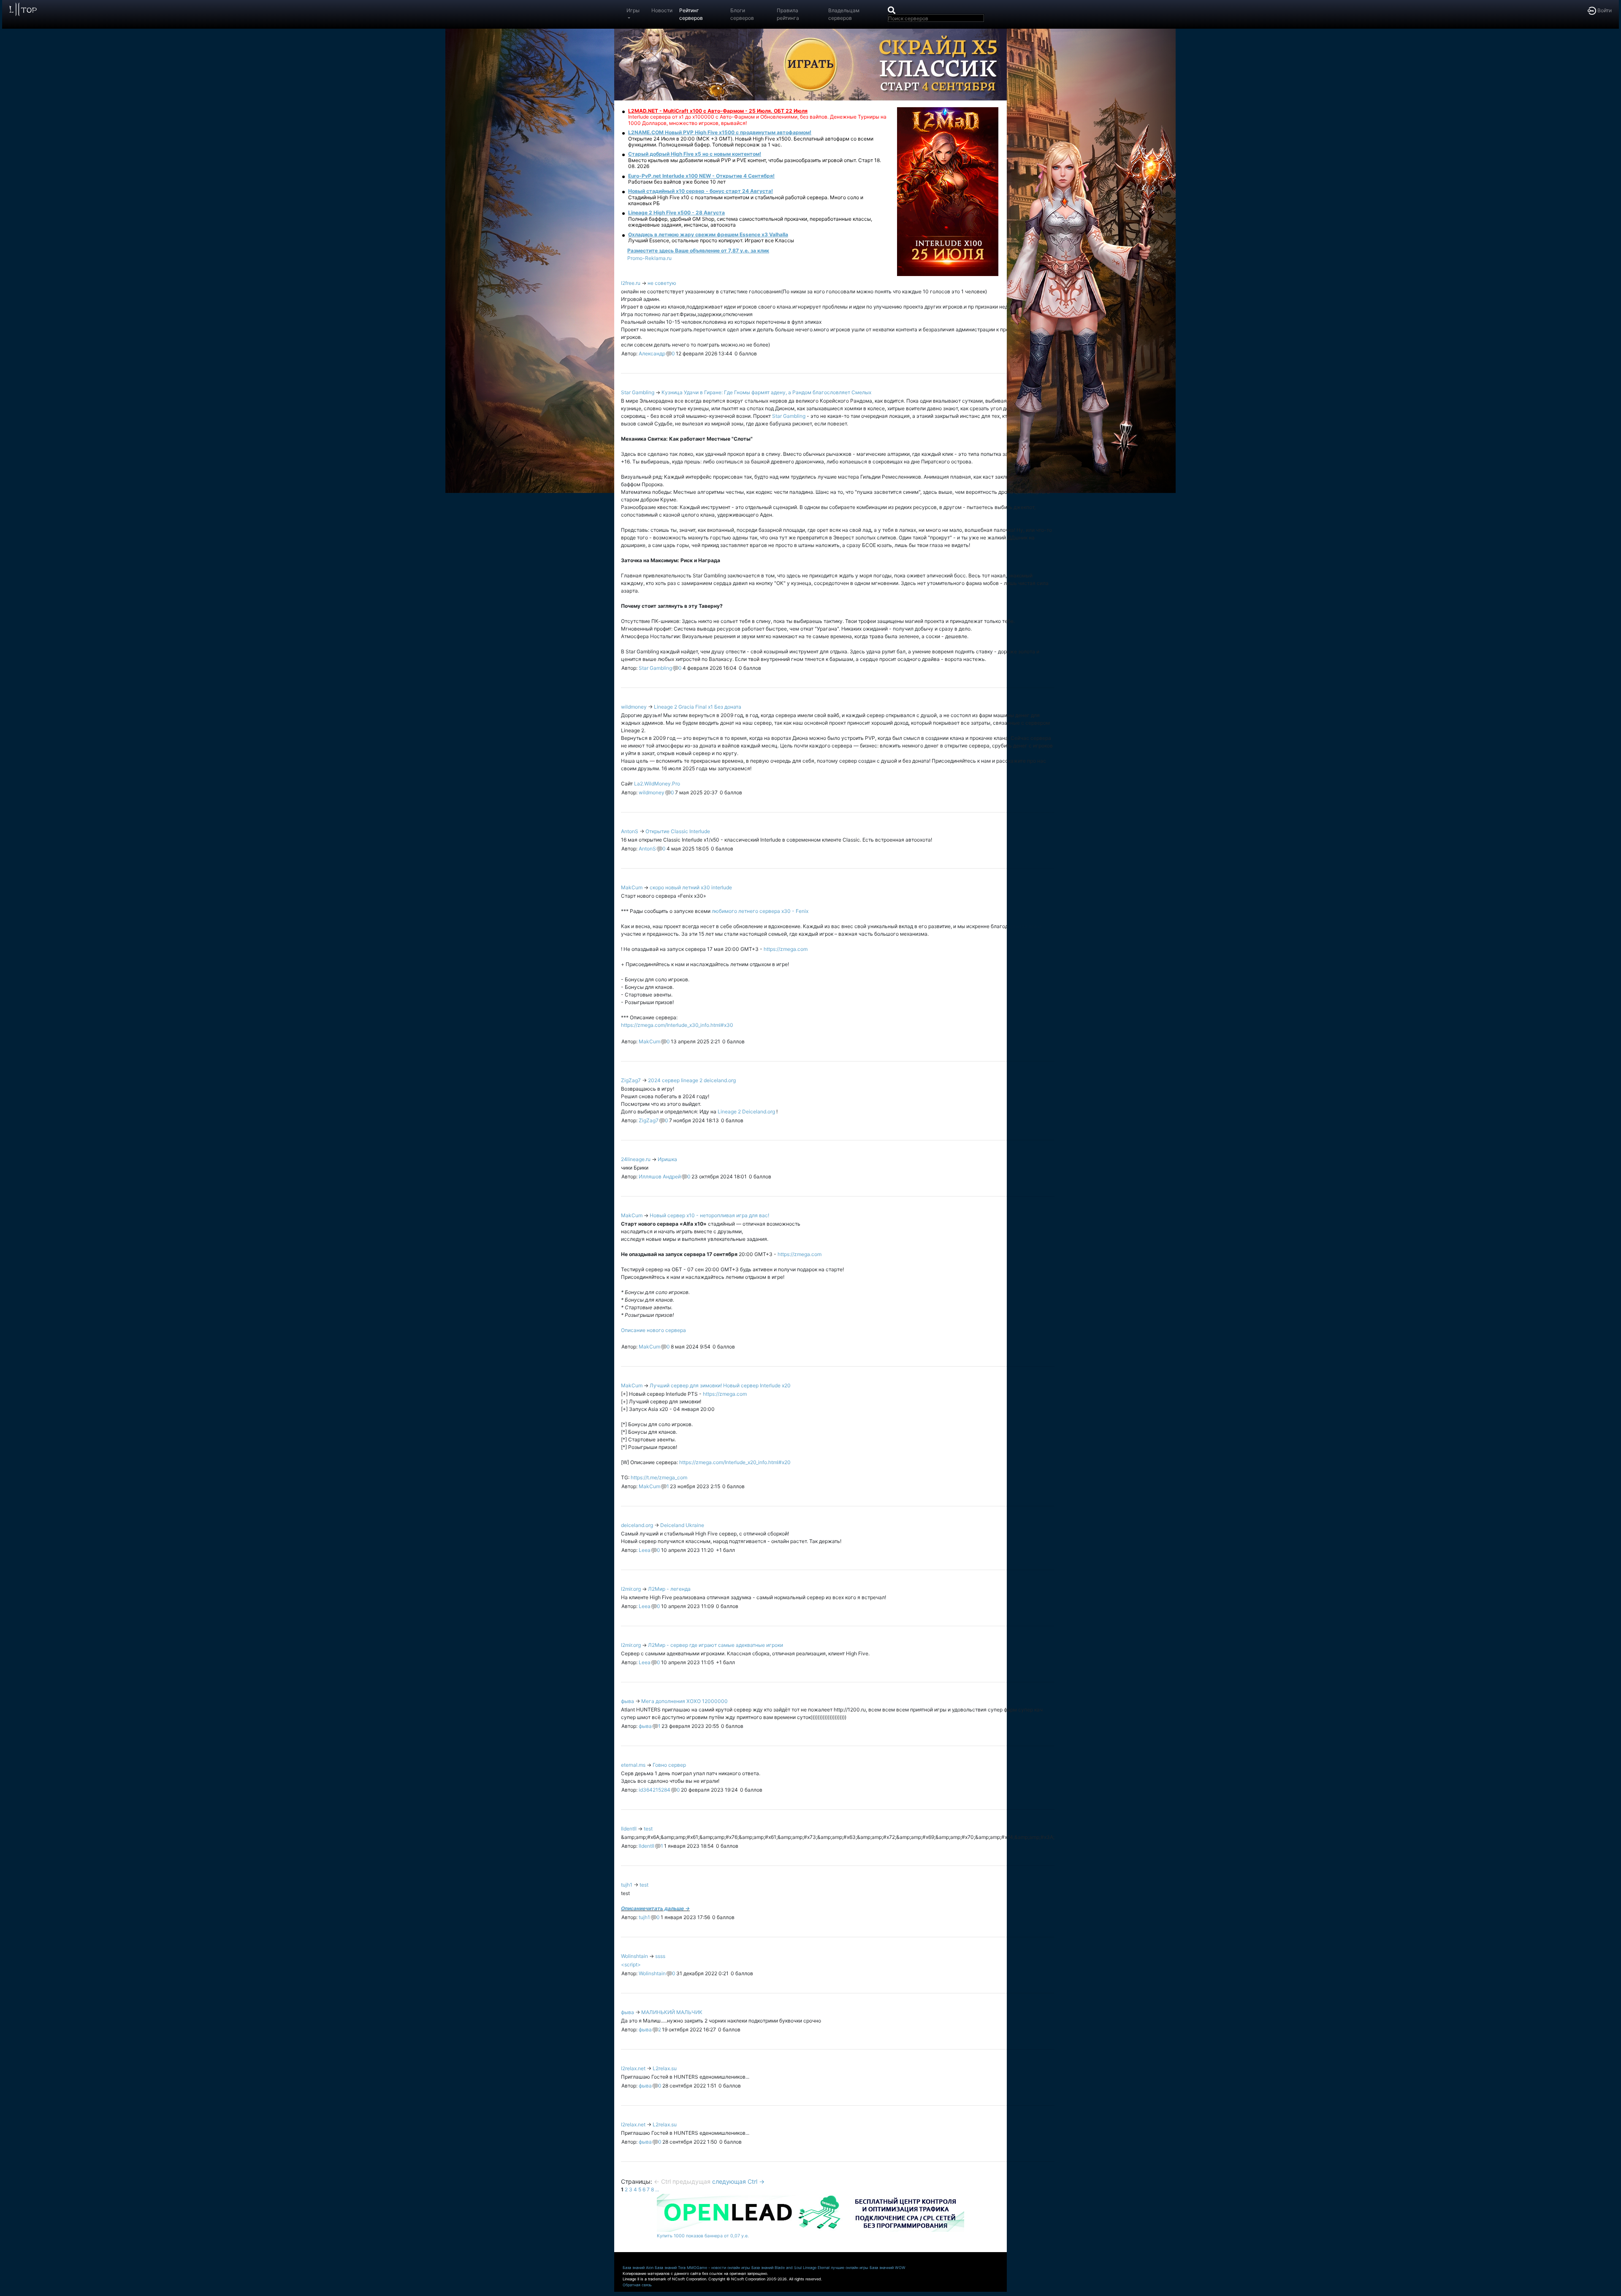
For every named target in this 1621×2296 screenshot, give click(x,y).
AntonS (630, 831)
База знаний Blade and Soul (777, 2268)
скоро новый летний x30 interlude (691, 887)
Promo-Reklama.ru (649, 258)
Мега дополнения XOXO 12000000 (684, 1701)
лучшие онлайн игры (850, 2268)
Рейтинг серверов (691, 14)
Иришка (667, 1159)
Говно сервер (669, 1765)
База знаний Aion (638, 2268)
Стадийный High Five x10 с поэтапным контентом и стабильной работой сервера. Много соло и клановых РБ (746, 200)
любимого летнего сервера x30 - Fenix (760, 911)
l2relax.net (633, 2068)
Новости (662, 10)
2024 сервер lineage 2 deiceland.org (692, 1080)
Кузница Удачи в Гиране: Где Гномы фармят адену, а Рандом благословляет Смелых (766, 392)
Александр (652, 353)
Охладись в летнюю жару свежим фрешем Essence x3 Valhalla (708, 234)
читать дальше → (668, 1908)
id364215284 (655, 1790)
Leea (645, 1550)
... (657, 2189)
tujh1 (627, 1885)
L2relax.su (665, 2068)
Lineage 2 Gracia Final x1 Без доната (698, 707)
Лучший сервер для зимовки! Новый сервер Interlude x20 (720, 1385)
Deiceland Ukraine (682, 1525)
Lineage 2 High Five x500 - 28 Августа (676, 213)
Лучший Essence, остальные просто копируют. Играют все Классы (711, 240)
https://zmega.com (786, 949)
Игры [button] (633, 10)
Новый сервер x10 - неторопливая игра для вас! (709, 1215)
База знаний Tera (670, 2268)
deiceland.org (637, 1525)
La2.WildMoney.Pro (657, 784)
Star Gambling (638, 392)
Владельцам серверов (844, 14)
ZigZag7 (631, 1080)
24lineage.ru (636, 1159)
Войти (1604, 10)
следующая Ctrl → (738, 2181)
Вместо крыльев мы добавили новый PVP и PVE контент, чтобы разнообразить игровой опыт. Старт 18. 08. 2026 (755, 163)
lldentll (629, 1829)
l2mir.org (631, 1589)
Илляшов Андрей (660, 1176)
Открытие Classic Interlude (678, 831)
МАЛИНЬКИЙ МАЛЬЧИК (672, 2012)
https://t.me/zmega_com (659, 1477)
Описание (633, 1908)
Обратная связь (637, 2285)
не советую (662, 283)
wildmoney (634, 707)
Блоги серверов (742, 14)
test (648, 1829)
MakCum (632, 887)
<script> (631, 1964)
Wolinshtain (634, 1956)
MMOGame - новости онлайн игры (718, 2268)
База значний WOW (888, 2268)
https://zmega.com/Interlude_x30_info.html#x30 (677, 1025)
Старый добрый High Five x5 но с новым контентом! (695, 154)
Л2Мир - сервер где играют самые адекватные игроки (716, 1645)
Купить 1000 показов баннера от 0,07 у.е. (703, 2236)
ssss (660, 1956)
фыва (628, 1701)
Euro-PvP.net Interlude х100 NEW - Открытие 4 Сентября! (701, 176)
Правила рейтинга (788, 14)
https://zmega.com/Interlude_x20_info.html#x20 (735, 1462)
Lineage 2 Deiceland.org (747, 1111)
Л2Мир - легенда (669, 1589)
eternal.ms (633, 1765)
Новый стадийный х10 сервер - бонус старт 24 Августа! (701, 191)
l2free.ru (631, 283)
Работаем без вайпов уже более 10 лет (677, 182)
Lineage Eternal (816, 2268)
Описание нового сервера (653, 1330)
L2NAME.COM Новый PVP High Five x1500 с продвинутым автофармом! (720, 132)
